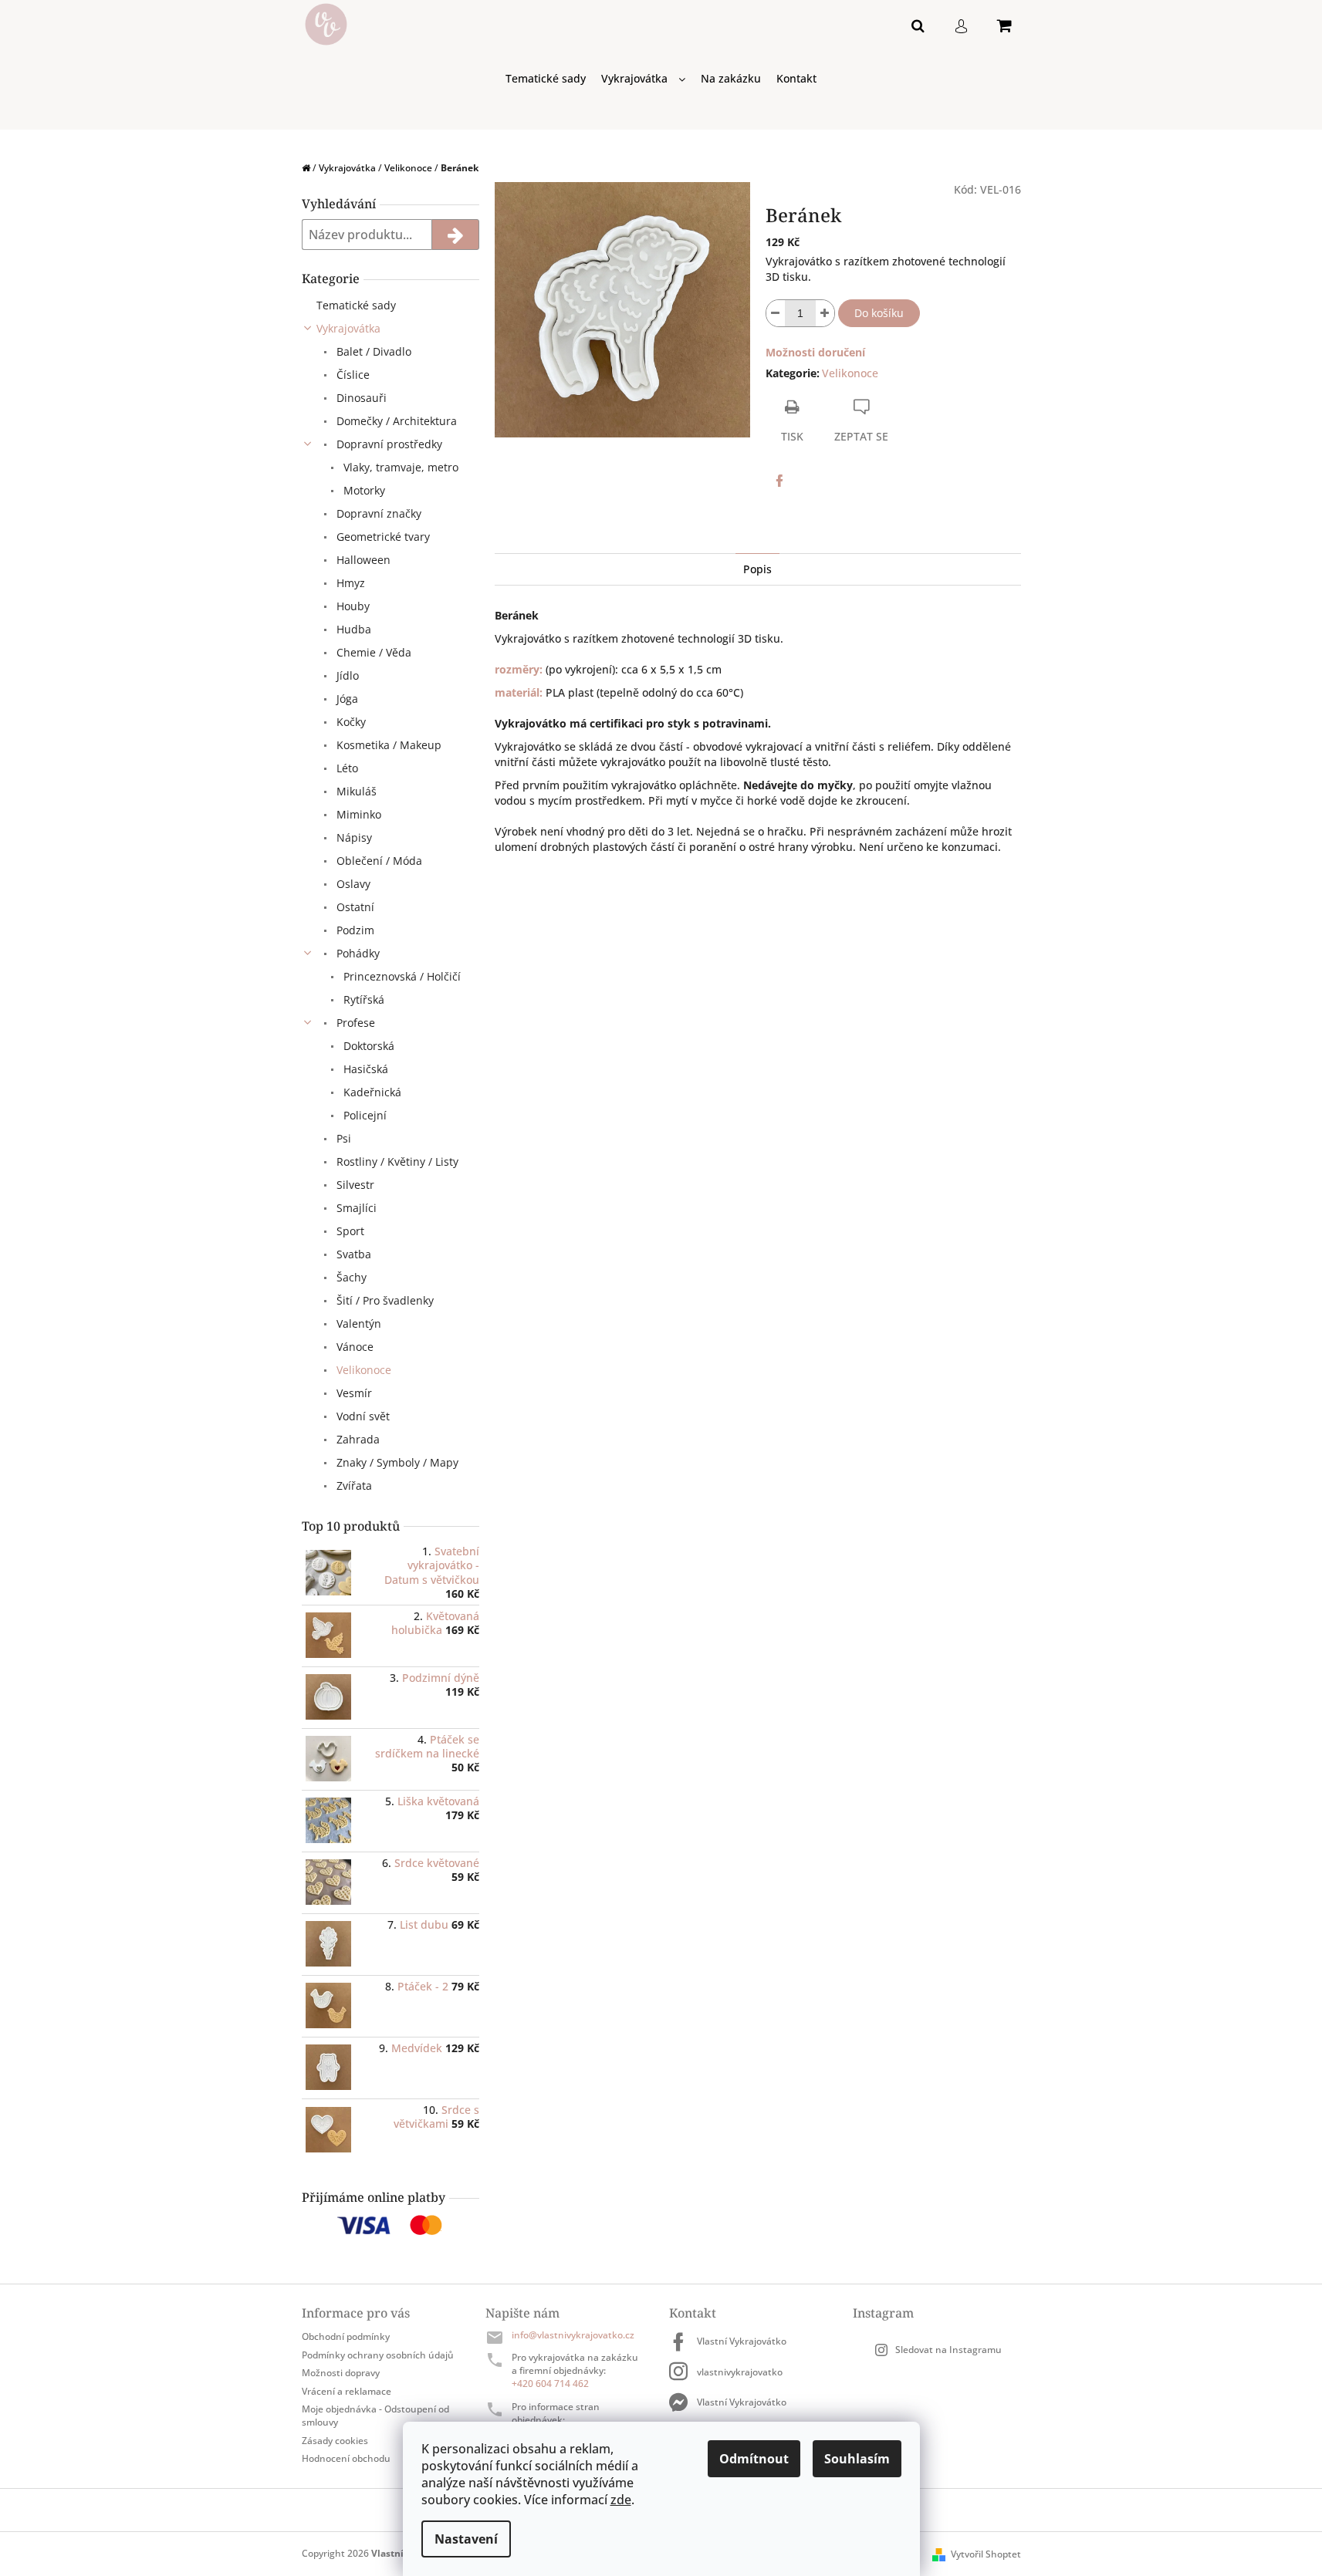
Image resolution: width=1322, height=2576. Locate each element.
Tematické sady (356, 305)
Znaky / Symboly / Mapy (396, 1462)
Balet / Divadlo (372, 351)
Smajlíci (355, 1208)
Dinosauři (360, 398)
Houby (352, 606)
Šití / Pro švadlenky (384, 1300)
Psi (342, 1138)
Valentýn (357, 1323)
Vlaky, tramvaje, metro (399, 467)
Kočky (350, 722)
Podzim (354, 930)
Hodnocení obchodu (346, 2458)
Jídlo (346, 675)
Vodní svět (362, 1416)
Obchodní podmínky (346, 2336)
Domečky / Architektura (395, 421)
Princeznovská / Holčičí (401, 976)
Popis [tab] (757, 569)
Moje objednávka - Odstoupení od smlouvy (375, 2416)
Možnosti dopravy (341, 2373)
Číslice (352, 375)
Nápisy (353, 837)
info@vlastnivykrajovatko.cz (573, 2335)
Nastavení (466, 2539)
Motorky (363, 490)
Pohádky (357, 953)
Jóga (346, 699)
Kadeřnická (371, 1092)
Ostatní (354, 907)
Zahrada (357, 1439)
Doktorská (367, 1046)
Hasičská (364, 1069)
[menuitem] (546, 79)
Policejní (363, 1115)
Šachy (350, 1277)
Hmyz (349, 583)
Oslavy (352, 884)
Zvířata (353, 1486)
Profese (354, 1023)
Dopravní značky (377, 513)
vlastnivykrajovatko (740, 2372)
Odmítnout (754, 2459)
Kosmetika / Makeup (387, 745)
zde (621, 2500)
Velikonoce (362, 1370)
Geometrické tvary (382, 537)
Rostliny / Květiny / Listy (396, 1161)
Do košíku (879, 313)
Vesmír (353, 1393)
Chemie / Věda (372, 652)
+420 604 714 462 (550, 2384)
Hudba (352, 629)
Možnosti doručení (815, 352)
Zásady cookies (335, 2441)
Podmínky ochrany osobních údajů (378, 2355)
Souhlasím (857, 2459)
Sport (349, 1231)
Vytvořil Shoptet (986, 2554)
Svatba (352, 1254)
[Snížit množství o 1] (776, 313)
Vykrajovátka (348, 328)
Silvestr (354, 1185)
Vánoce (353, 1347)
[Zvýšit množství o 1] (825, 313)
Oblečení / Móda (378, 861)
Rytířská (362, 999)
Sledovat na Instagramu (948, 2350)
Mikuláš (355, 791)
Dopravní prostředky (388, 444)
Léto (346, 768)
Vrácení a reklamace (347, 2391)
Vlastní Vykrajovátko (742, 2341)
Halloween (362, 560)
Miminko (357, 814)
